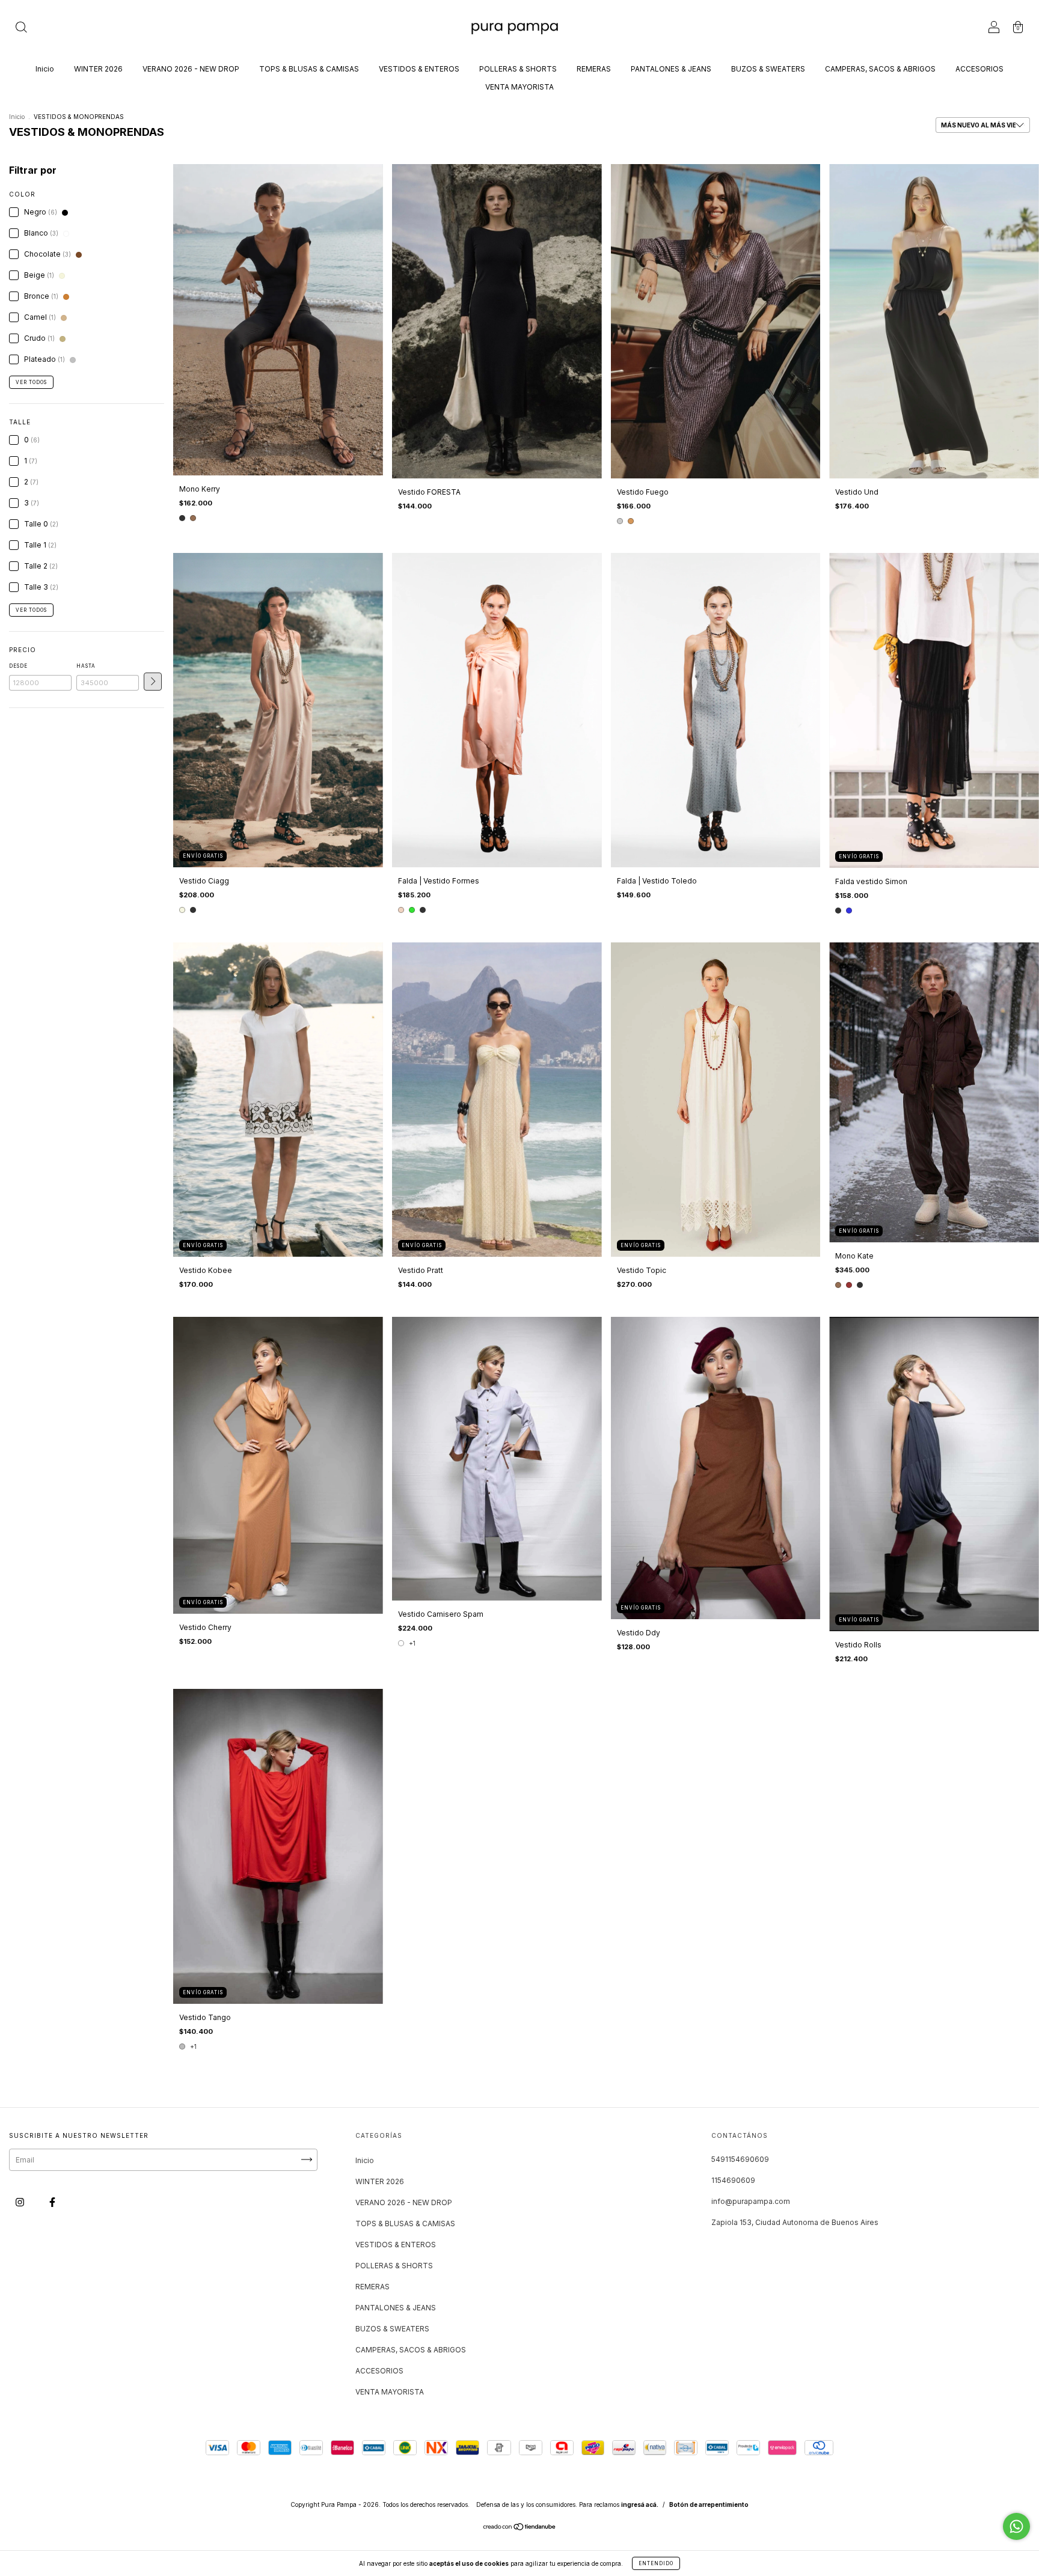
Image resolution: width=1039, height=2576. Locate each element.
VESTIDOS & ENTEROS (419, 69)
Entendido (656, 2563)
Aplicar (153, 682)
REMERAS (594, 69)
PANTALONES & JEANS (671, 69)
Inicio (45, 69)
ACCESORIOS (979, 69)
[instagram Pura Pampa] (21, 2202)
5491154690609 (740, 2159)
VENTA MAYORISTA (519, 87)
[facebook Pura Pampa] (52, 2202)
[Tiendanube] (520, 2528)
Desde (18, 666)
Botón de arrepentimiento (709, 2504)
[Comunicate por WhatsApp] (1016, 2526)
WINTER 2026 (98, 69)
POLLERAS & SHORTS (518, 69)
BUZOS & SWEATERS (768, 69)
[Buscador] (21, 29)
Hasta (86, 666)
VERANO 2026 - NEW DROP (191, 69)
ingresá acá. (640, 2504)
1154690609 (733, 2180)
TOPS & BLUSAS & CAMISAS (309, 69)
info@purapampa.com (751, 2201)
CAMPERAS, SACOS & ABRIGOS (880, 69)
